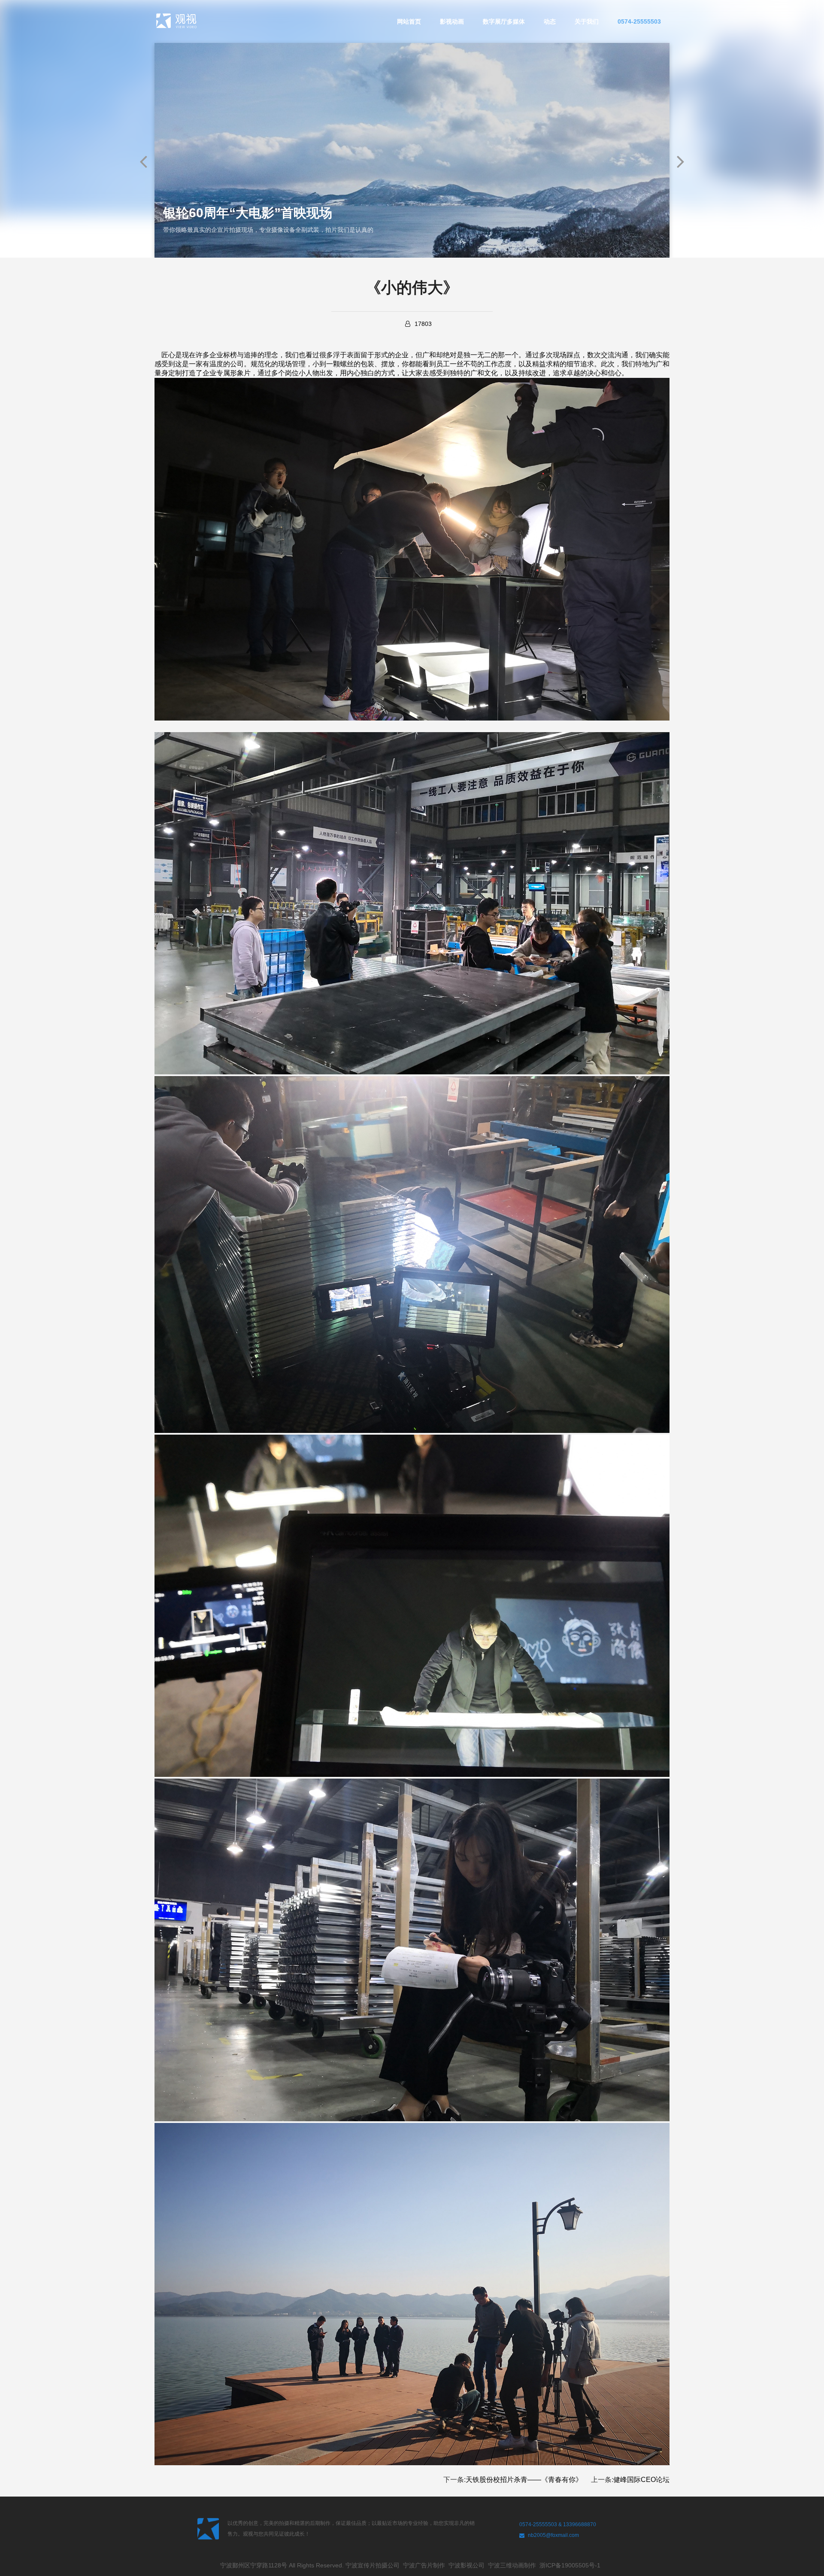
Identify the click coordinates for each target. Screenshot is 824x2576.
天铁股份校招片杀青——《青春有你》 (524, 2480)
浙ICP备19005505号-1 (572, 2565)
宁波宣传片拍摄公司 (374, 2565)
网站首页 (409, 21)
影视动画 (452, 21)
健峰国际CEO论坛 (641, 2480)
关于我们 (587, 21)
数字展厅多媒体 (504, 21)
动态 (550, 21)
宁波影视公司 (468, 2565)
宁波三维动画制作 (514, 2565)
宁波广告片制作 (426, 2565)
